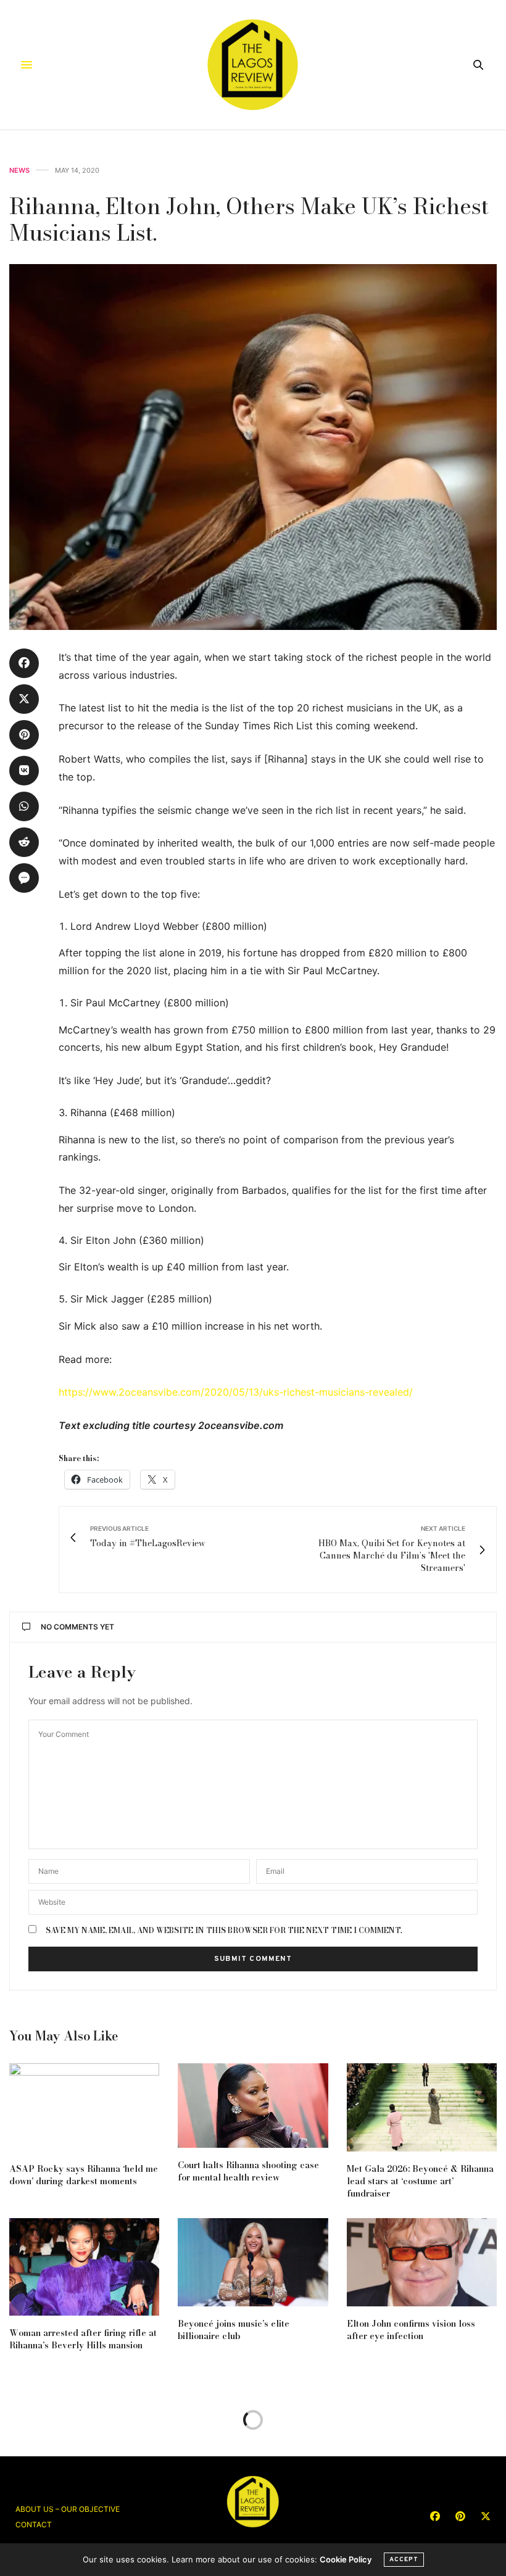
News (19, 171)
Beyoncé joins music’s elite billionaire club (234, 2330)
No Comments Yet (77, 1627)
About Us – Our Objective (68, 2509)
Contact (34, 2524)
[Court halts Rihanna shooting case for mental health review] (253, 2106)
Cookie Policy (346, 2559)
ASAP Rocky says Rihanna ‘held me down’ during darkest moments (84, 2175)
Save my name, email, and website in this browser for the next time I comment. (224, 1931)
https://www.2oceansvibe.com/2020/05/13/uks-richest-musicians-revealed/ (236, 1392)
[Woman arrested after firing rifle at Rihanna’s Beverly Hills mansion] (84, 2267)
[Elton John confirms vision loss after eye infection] (422, 2262)
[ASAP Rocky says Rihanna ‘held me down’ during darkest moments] (84, 2107)
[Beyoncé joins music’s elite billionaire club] (253, 2262)
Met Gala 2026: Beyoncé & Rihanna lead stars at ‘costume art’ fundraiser (420, 2181)
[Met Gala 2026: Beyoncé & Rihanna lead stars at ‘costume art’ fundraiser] (422, 2107)
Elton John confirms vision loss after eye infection (411, 2330)
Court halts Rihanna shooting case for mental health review (248, 2171)
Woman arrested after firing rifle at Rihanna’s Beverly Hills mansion (83, 2339)
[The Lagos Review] (253, 65)
